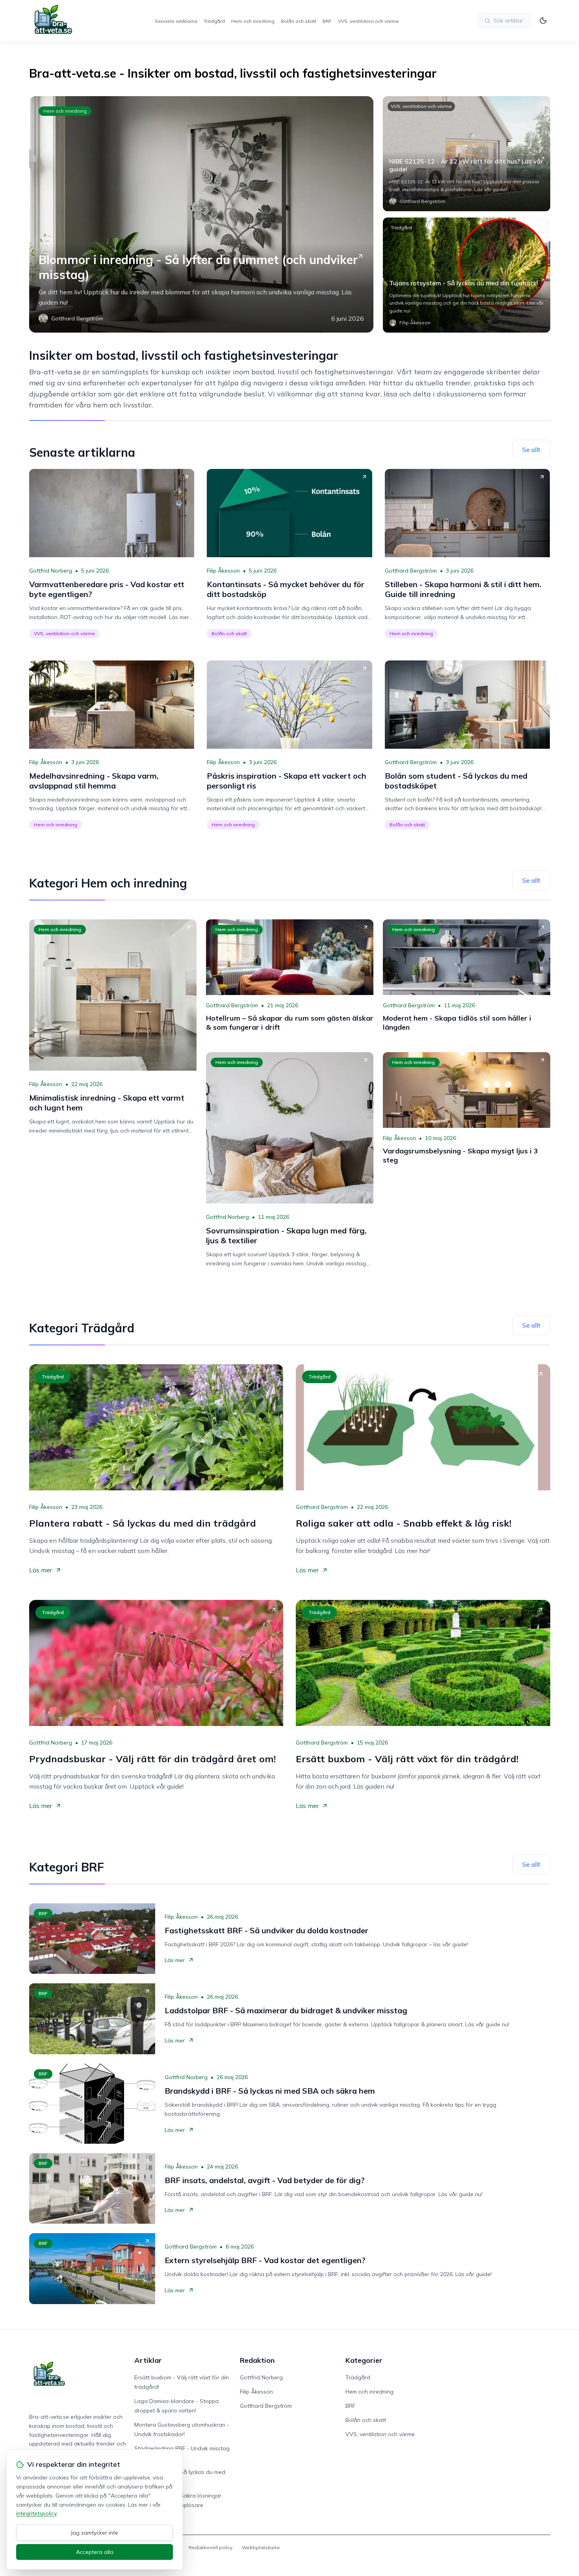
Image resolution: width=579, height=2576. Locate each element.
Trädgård (214, 21)
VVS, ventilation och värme (368, 21)
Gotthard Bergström (411, 571)
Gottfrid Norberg (51, 571)
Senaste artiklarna (176, 21)
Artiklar (148, 2360)
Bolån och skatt (299, 21)
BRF (327, 21)
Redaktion (257, 2360)
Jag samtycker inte (95, 2533)
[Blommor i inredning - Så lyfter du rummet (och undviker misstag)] (201, 214)
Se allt (531, 450)
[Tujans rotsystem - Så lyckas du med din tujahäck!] (467, 275)
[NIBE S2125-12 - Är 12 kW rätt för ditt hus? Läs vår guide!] (467, 154)
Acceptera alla (95, 2552)
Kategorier (364, 2360)
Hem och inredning (253, 21)
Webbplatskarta (261, 2547)
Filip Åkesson (223, 571)
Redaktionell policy (211, 2547)
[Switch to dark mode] (543, 20)
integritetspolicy (36, 2513)
